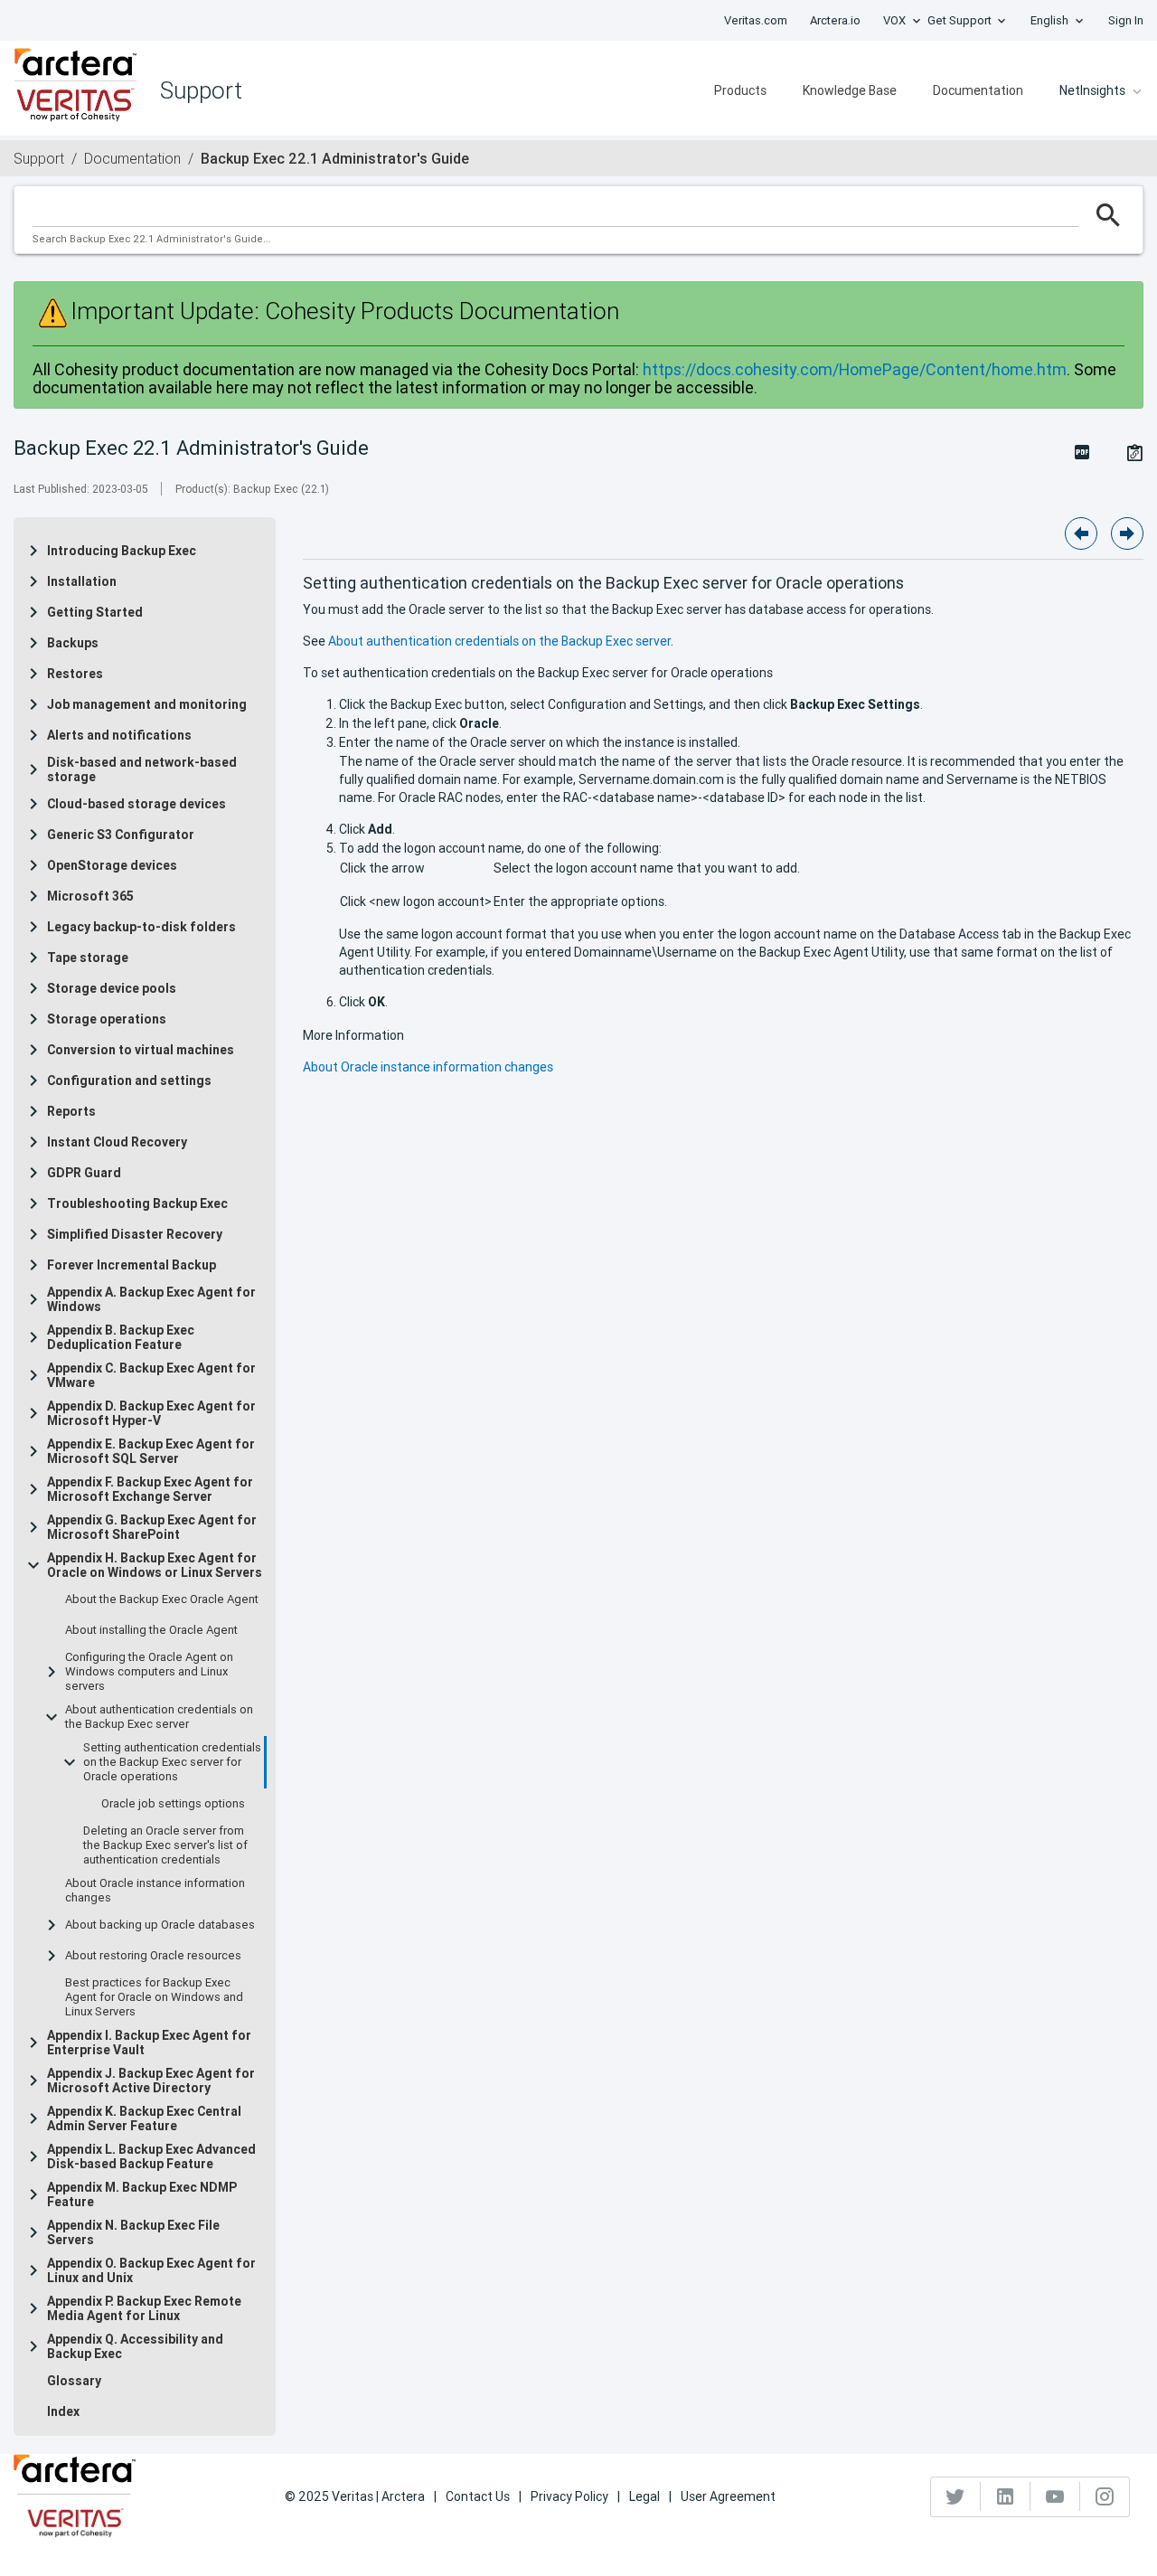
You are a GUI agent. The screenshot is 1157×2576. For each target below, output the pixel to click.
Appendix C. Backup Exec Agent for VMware (151, 1375)
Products (740, 90)
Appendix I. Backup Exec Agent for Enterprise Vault (149, 2043)
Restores (75, 674)
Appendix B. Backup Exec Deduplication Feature (121, 1337)
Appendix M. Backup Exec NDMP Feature (142, 2194)
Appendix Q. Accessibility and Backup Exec (135, 2346)
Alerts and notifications (119, 735)
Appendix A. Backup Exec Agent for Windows (151, 1299)
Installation (82, 581)
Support (39, 158)
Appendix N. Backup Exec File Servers (133, 2232)
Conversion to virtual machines (141, 1050)
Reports (71, 1111)
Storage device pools (112, 988)
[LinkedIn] (1006, 2496)
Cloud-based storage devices (136, 804)
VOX (894, 20)
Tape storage (88, 958)
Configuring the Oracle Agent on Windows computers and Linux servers (149, 1672)
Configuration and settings (129, 1080)
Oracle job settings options (173, 1804)
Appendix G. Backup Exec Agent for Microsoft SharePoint (152, 1527)
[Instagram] (1105, 2496)
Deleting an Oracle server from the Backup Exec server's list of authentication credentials (165, 1845)
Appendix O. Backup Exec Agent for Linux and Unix (151, 2270)
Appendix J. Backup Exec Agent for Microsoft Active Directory (151, 2081)
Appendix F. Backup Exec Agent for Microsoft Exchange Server (150, 1489)
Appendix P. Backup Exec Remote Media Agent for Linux (144, 2308)
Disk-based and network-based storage (142, 769)
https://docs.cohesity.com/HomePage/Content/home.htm (855, 369)
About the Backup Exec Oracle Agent (162, 1599)
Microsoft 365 (90, 896)
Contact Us (478, 2496)
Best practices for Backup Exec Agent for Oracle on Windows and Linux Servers (154, 1997)
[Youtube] (1055, 2496)
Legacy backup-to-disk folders (141, 927)
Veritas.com (756, 20)
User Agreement (728, 2496)
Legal (644, 2496)
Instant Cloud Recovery (117, 1142)
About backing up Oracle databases (160, 1925)
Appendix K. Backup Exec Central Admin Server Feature (144, 2118)
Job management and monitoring (147, 704)
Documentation (978, 90)
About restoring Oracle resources (153, 1956)
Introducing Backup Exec (122, 551)
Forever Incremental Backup (132, 1265)
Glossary (74, 2381)
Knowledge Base (850, 90)
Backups (73, 643)
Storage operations (107, 1019)
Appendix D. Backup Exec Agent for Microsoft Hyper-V (151, 1413)
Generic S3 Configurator (121, 835)
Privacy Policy (569, 2496)
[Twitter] (956, 2496)
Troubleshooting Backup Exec (137, 1203)
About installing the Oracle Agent (151, 1630)
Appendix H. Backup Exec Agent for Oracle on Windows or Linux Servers (155, 1565)
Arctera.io (835, 20)
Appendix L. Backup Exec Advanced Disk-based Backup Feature (151, 2156)
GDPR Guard (84, 1173)
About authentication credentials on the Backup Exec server (159, 1717)
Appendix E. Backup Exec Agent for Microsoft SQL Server (151, 1451)
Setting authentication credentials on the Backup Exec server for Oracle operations (172, 1762)
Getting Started (95, 612)
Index (63, 2411)
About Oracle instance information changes (155, 1891)
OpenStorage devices (112, 865)
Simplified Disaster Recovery (135, 1234)
